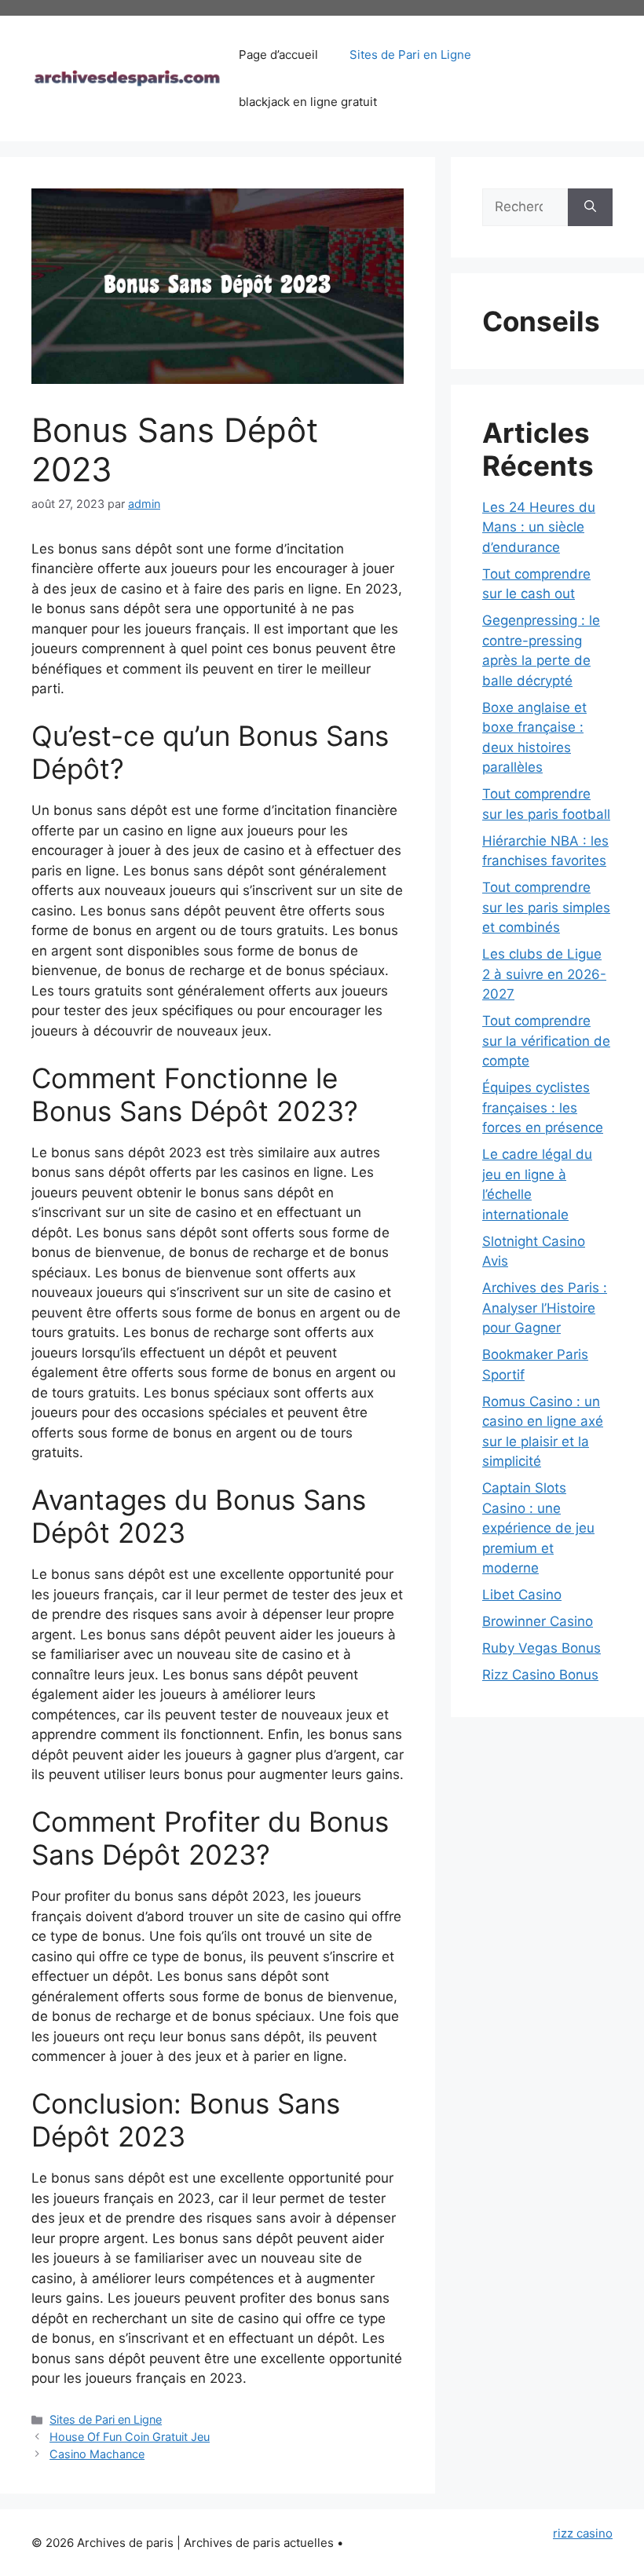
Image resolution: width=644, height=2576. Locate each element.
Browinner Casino (538, 1621)
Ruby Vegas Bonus (542, 1648)
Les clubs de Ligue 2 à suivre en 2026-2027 (544, 974)
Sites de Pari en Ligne (410, 55)
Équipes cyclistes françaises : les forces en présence (543, 1107)
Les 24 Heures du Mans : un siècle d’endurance (539, 527)
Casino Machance (97, 2454)
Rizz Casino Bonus (540, 1675)
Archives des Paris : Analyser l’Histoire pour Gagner (545, 1308)
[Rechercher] (590, 207)
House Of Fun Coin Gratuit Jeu (130, 2437)
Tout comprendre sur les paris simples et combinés (546, 907)
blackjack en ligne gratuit (308, 102)
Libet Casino (522, 1595)
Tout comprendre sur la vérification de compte (546, 1041)
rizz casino (583, 2533)
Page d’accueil (278, 55)
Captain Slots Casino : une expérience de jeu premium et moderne (538, 1528)
